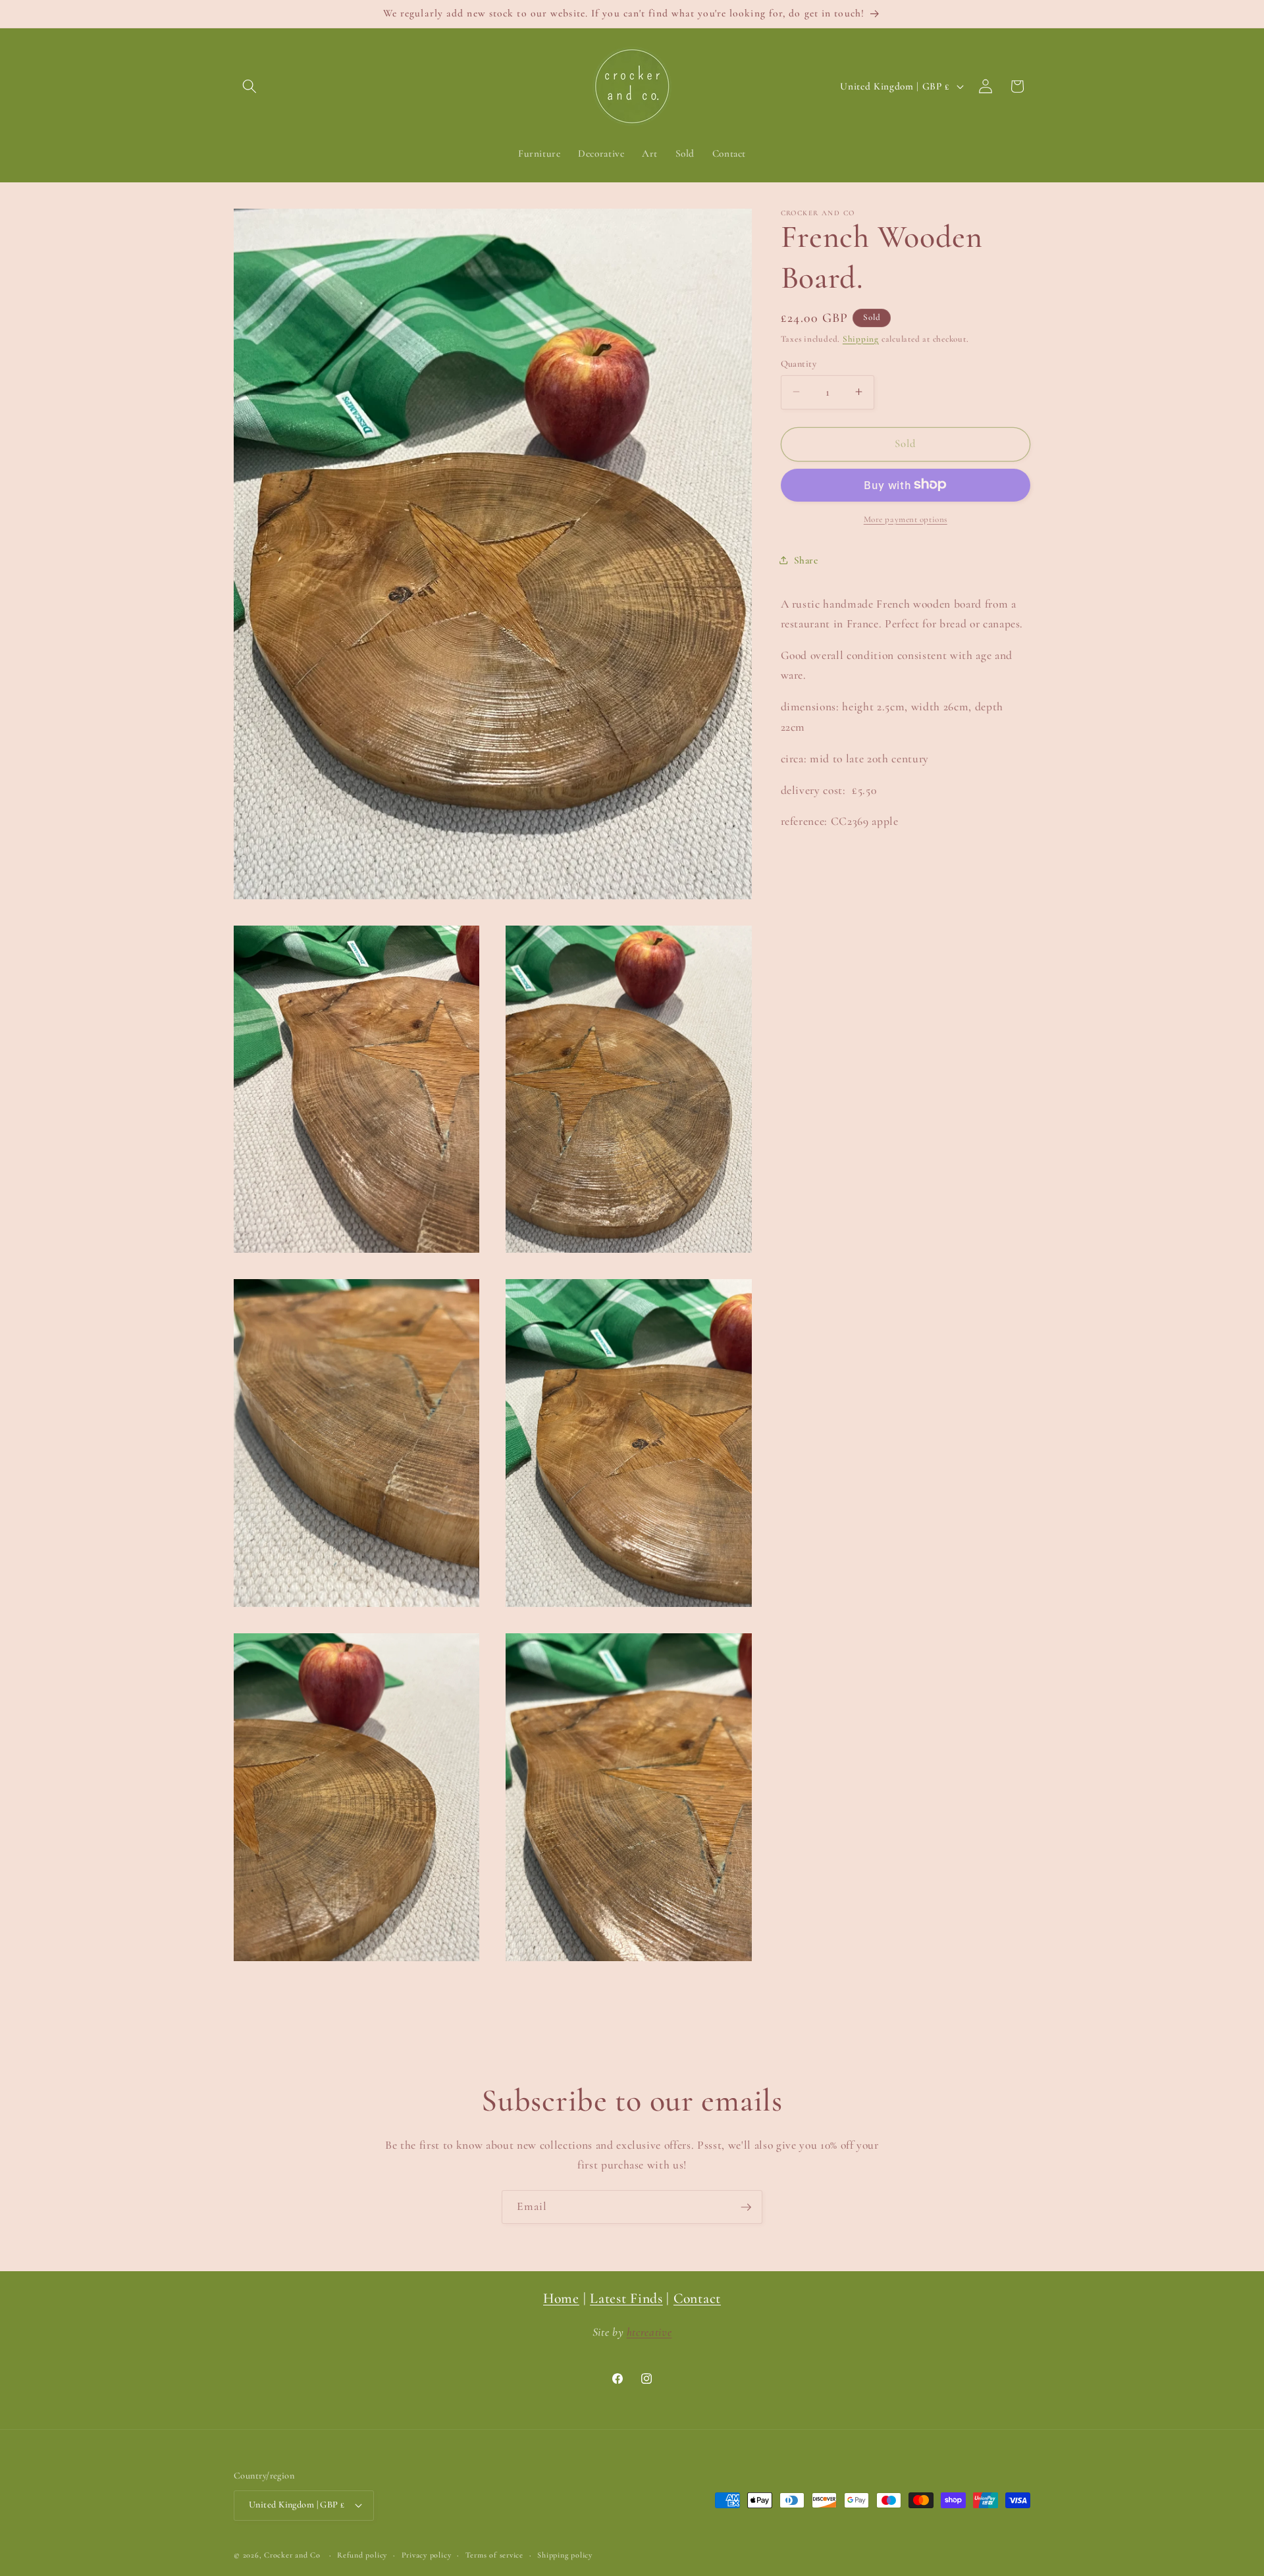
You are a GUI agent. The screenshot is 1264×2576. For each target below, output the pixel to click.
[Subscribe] (746, 2207)
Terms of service (494, 2555)
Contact (697, 2298)
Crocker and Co (292, 2555)
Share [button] (806, 560)
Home (561, 2298)
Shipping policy (565, 2555)
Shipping (861, 338)
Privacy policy (427, 2555)
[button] (250, 86)
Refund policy (362, 2555)
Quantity (799, 363)
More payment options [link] (906, 519)
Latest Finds (626, 2298)
